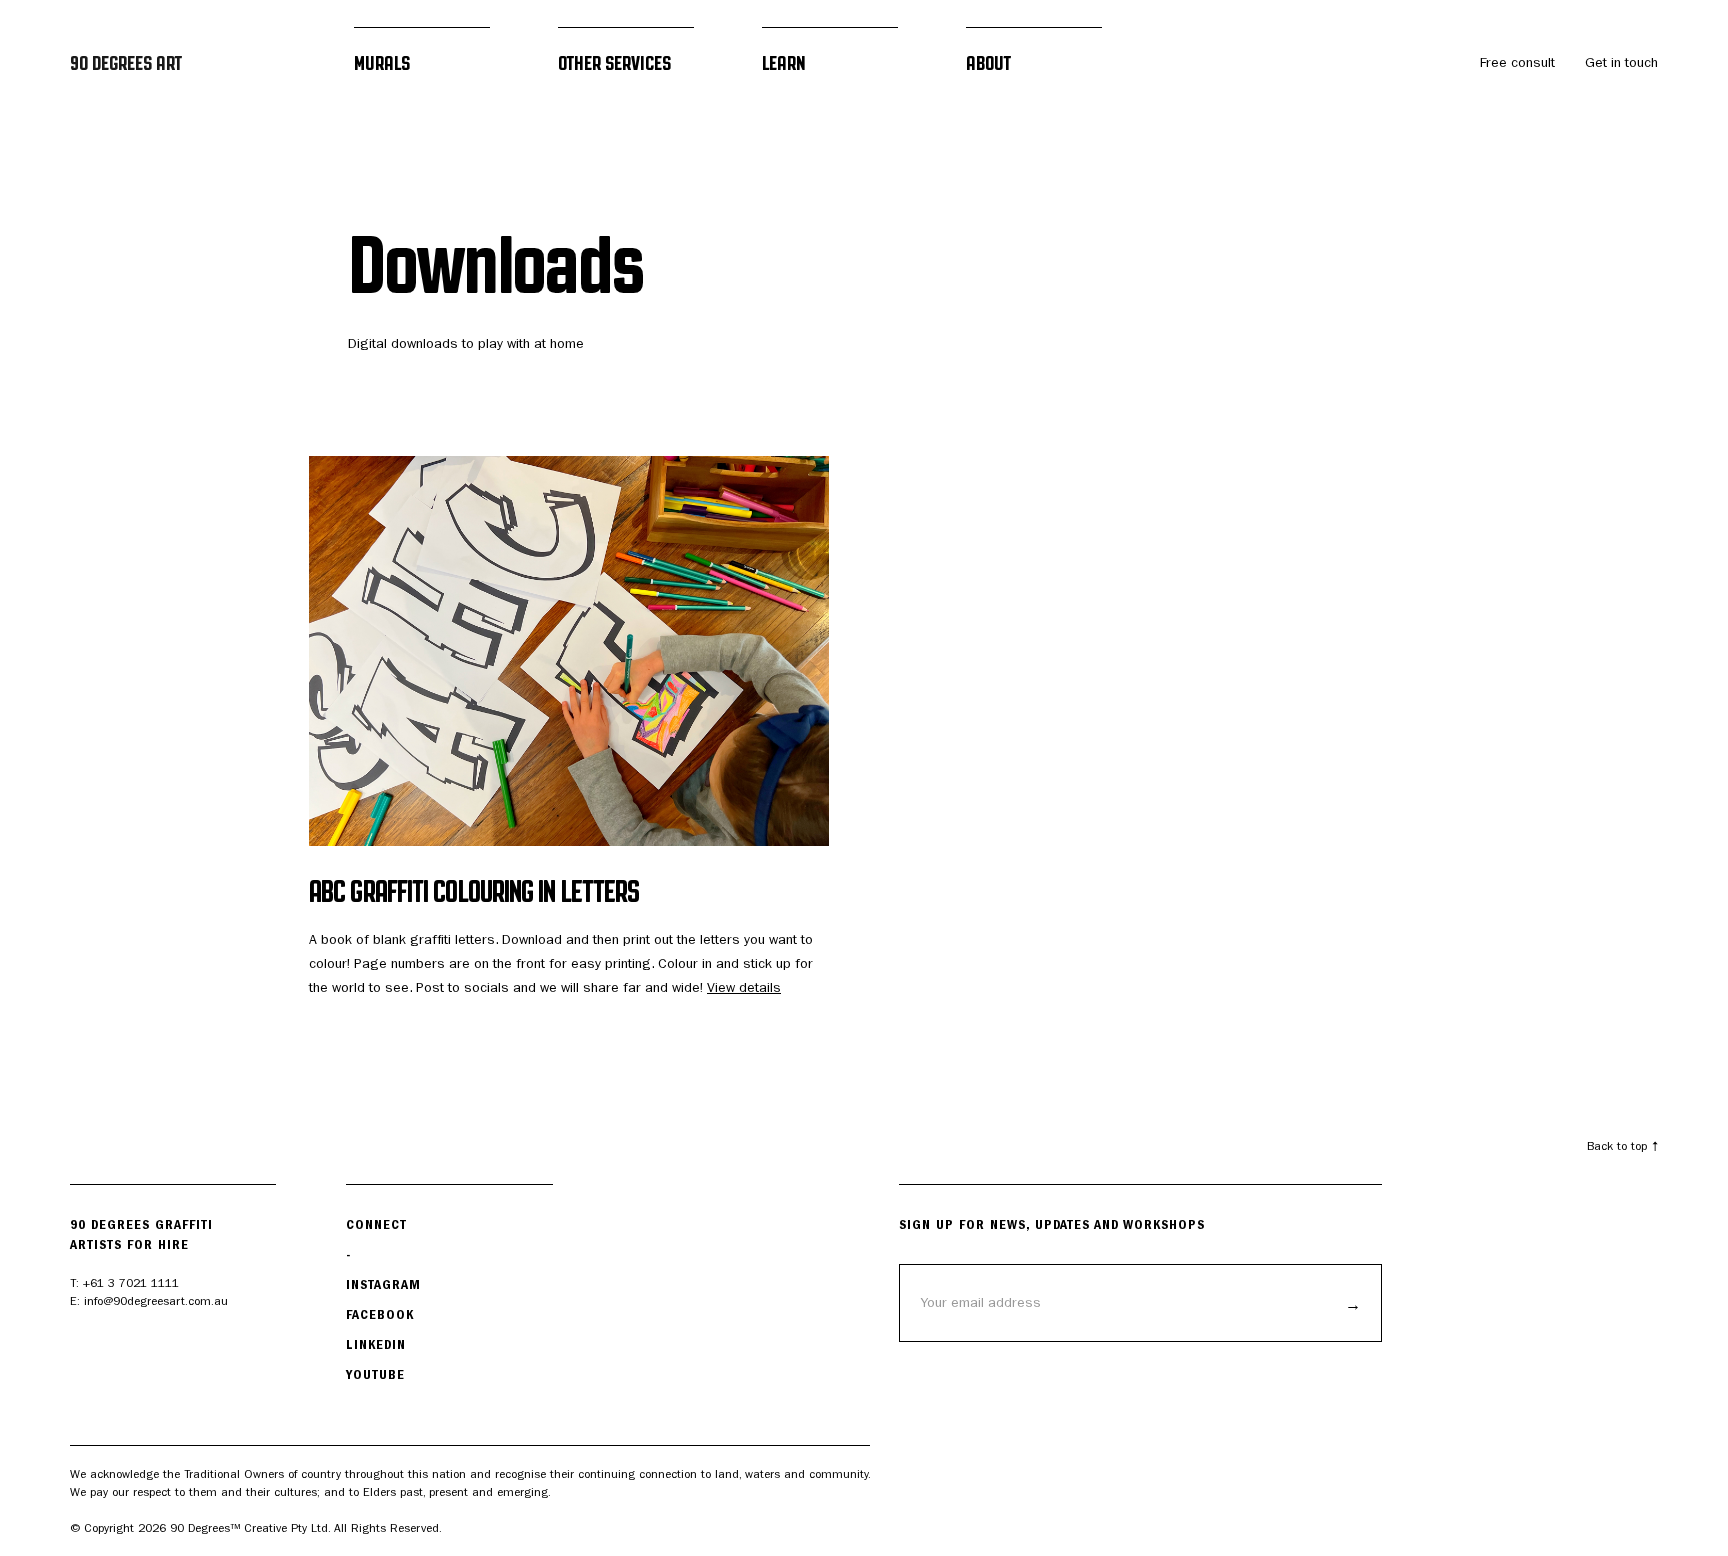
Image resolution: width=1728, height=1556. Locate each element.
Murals (382, 63)
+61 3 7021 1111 (131, 1283)
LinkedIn (376, 1344)
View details (744, 987)
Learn (784, 63)
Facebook (380, 1314)
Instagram (383, 1284)
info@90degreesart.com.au (156, 1301)
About (988, 63)
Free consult (1517, 62)
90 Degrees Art (126, 63)
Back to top (1617, 1146)
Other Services (614, 63)
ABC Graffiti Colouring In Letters (474, 891)
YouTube (375, 1374)
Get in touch (1621, 62)
